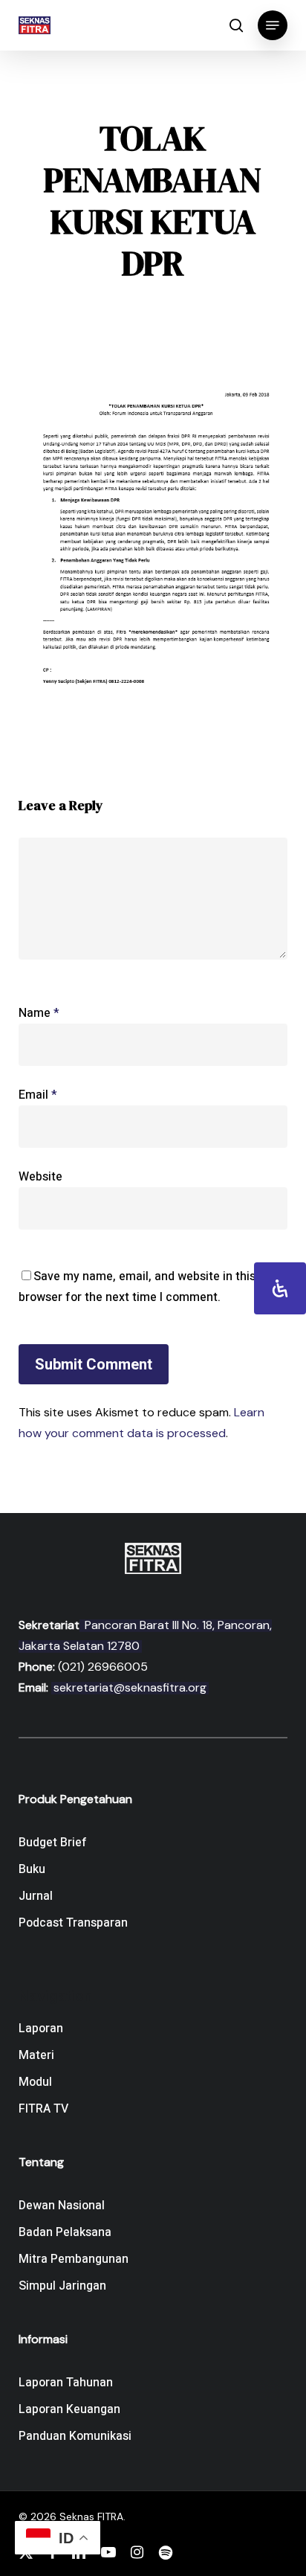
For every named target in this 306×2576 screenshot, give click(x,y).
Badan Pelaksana (65, 2232)
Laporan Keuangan (69, 2409)
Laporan (41, 2029)
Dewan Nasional (62, 2206)
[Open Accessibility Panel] (280, 1288)
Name (39, 1013)
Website (40, 1177)
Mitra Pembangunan (74, 2259)
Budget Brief (53, 1843)
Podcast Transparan (73, 1923)
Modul (35, 2082)
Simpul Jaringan (62, 2286)
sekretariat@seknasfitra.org (130, 1687)
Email (38, 1095)
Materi (36, 2055)
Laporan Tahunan (66, 2383)
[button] (273, 25)
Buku (32, 1869)
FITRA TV (43, 2109)
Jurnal (36, 1896)
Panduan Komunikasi (75, 2436)
